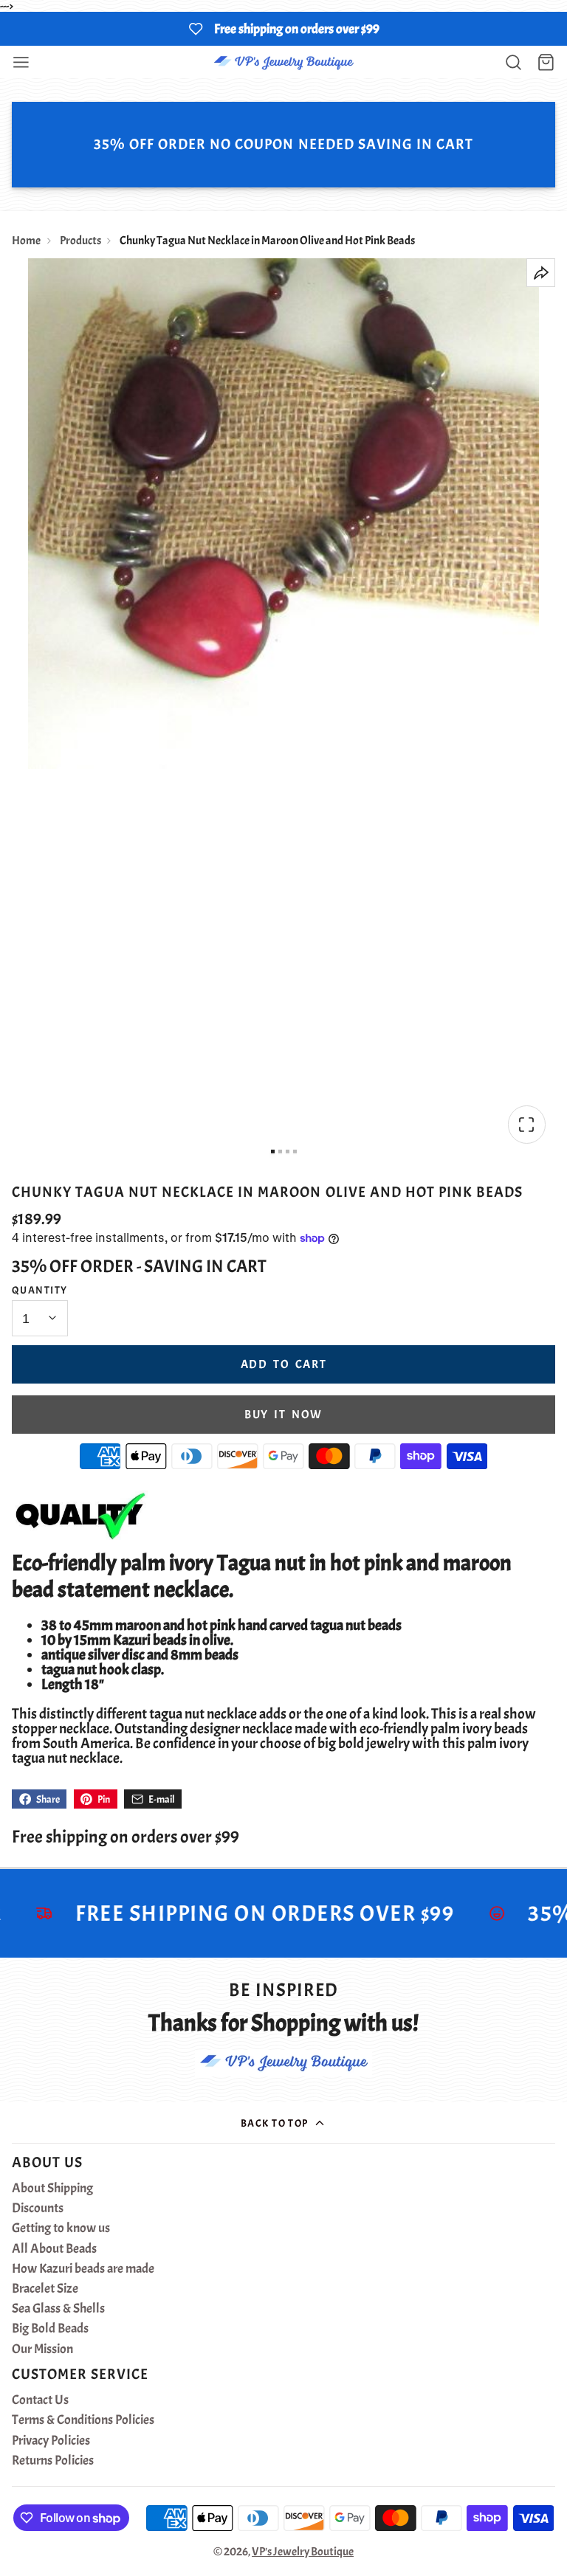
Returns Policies (53, 2461)
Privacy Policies (51, 2441)
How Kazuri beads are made (83, 2269)
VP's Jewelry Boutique (303, 2552)
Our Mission (42, 2349)
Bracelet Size (45, 2289)
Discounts (38, 2209)
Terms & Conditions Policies (83, 2420)
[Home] (283, 62)
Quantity (40, 1290)
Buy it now (283, 1415)
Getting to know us (61, 2228)
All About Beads (54, 2249)
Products (80, 241)
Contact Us (40, 2400)
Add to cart (284, 1364)
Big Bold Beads (50, 2329)
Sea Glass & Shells (58, 2309)
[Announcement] (283, 29)
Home (26, 241)
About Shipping (52, 2189)
